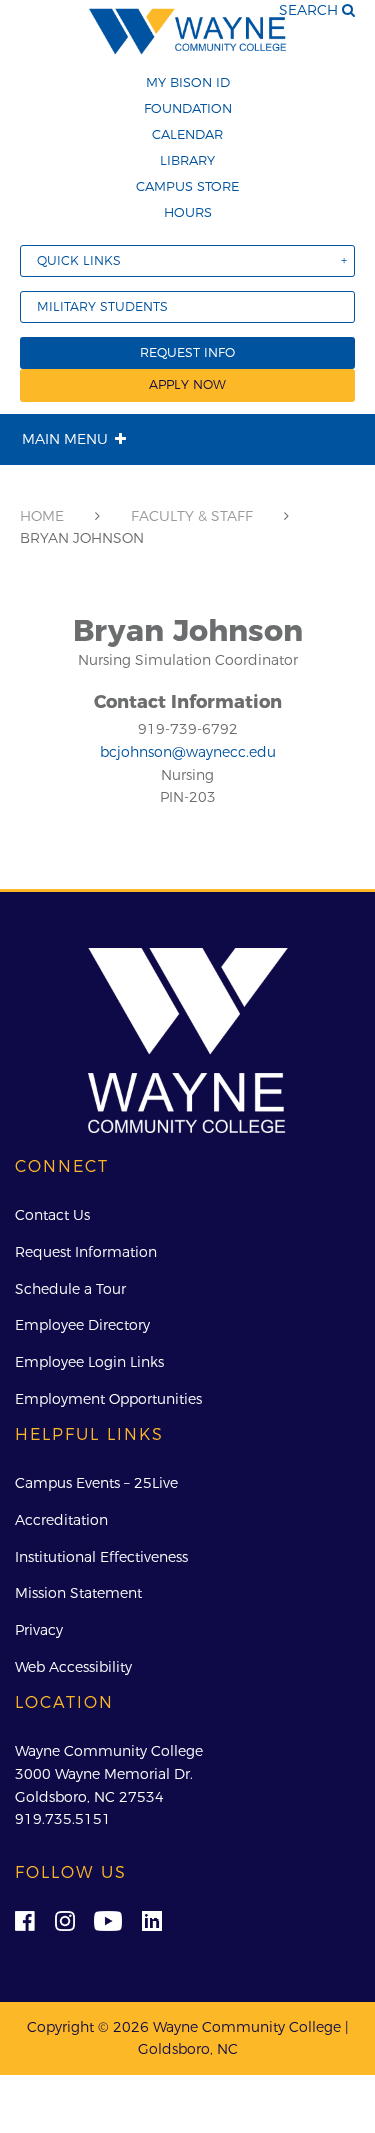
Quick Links (79, 260)
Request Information (86, 1252)
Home (42, 516)
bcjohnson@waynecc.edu (188, 752)
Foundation (188, 108)
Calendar (187, 134)
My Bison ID (188, 82)
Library (187, 160)
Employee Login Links (89, 1362)
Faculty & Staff (192, 516)
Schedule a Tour (70, 1289)
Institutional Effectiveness (101, 1557)
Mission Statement (78, 1593)
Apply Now (187, 384)
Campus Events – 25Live (96, 1483)
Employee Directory (82, 1325)
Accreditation (61, 1520)
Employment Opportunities (108, 1399)
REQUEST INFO (187, 352)
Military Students (102, 306)
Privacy (39, 1630)
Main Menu (65, 439)
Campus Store (187, 186)
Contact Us (52, 1215)
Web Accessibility (73, 1667)
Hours (188, 212)
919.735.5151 (63, 1819)
